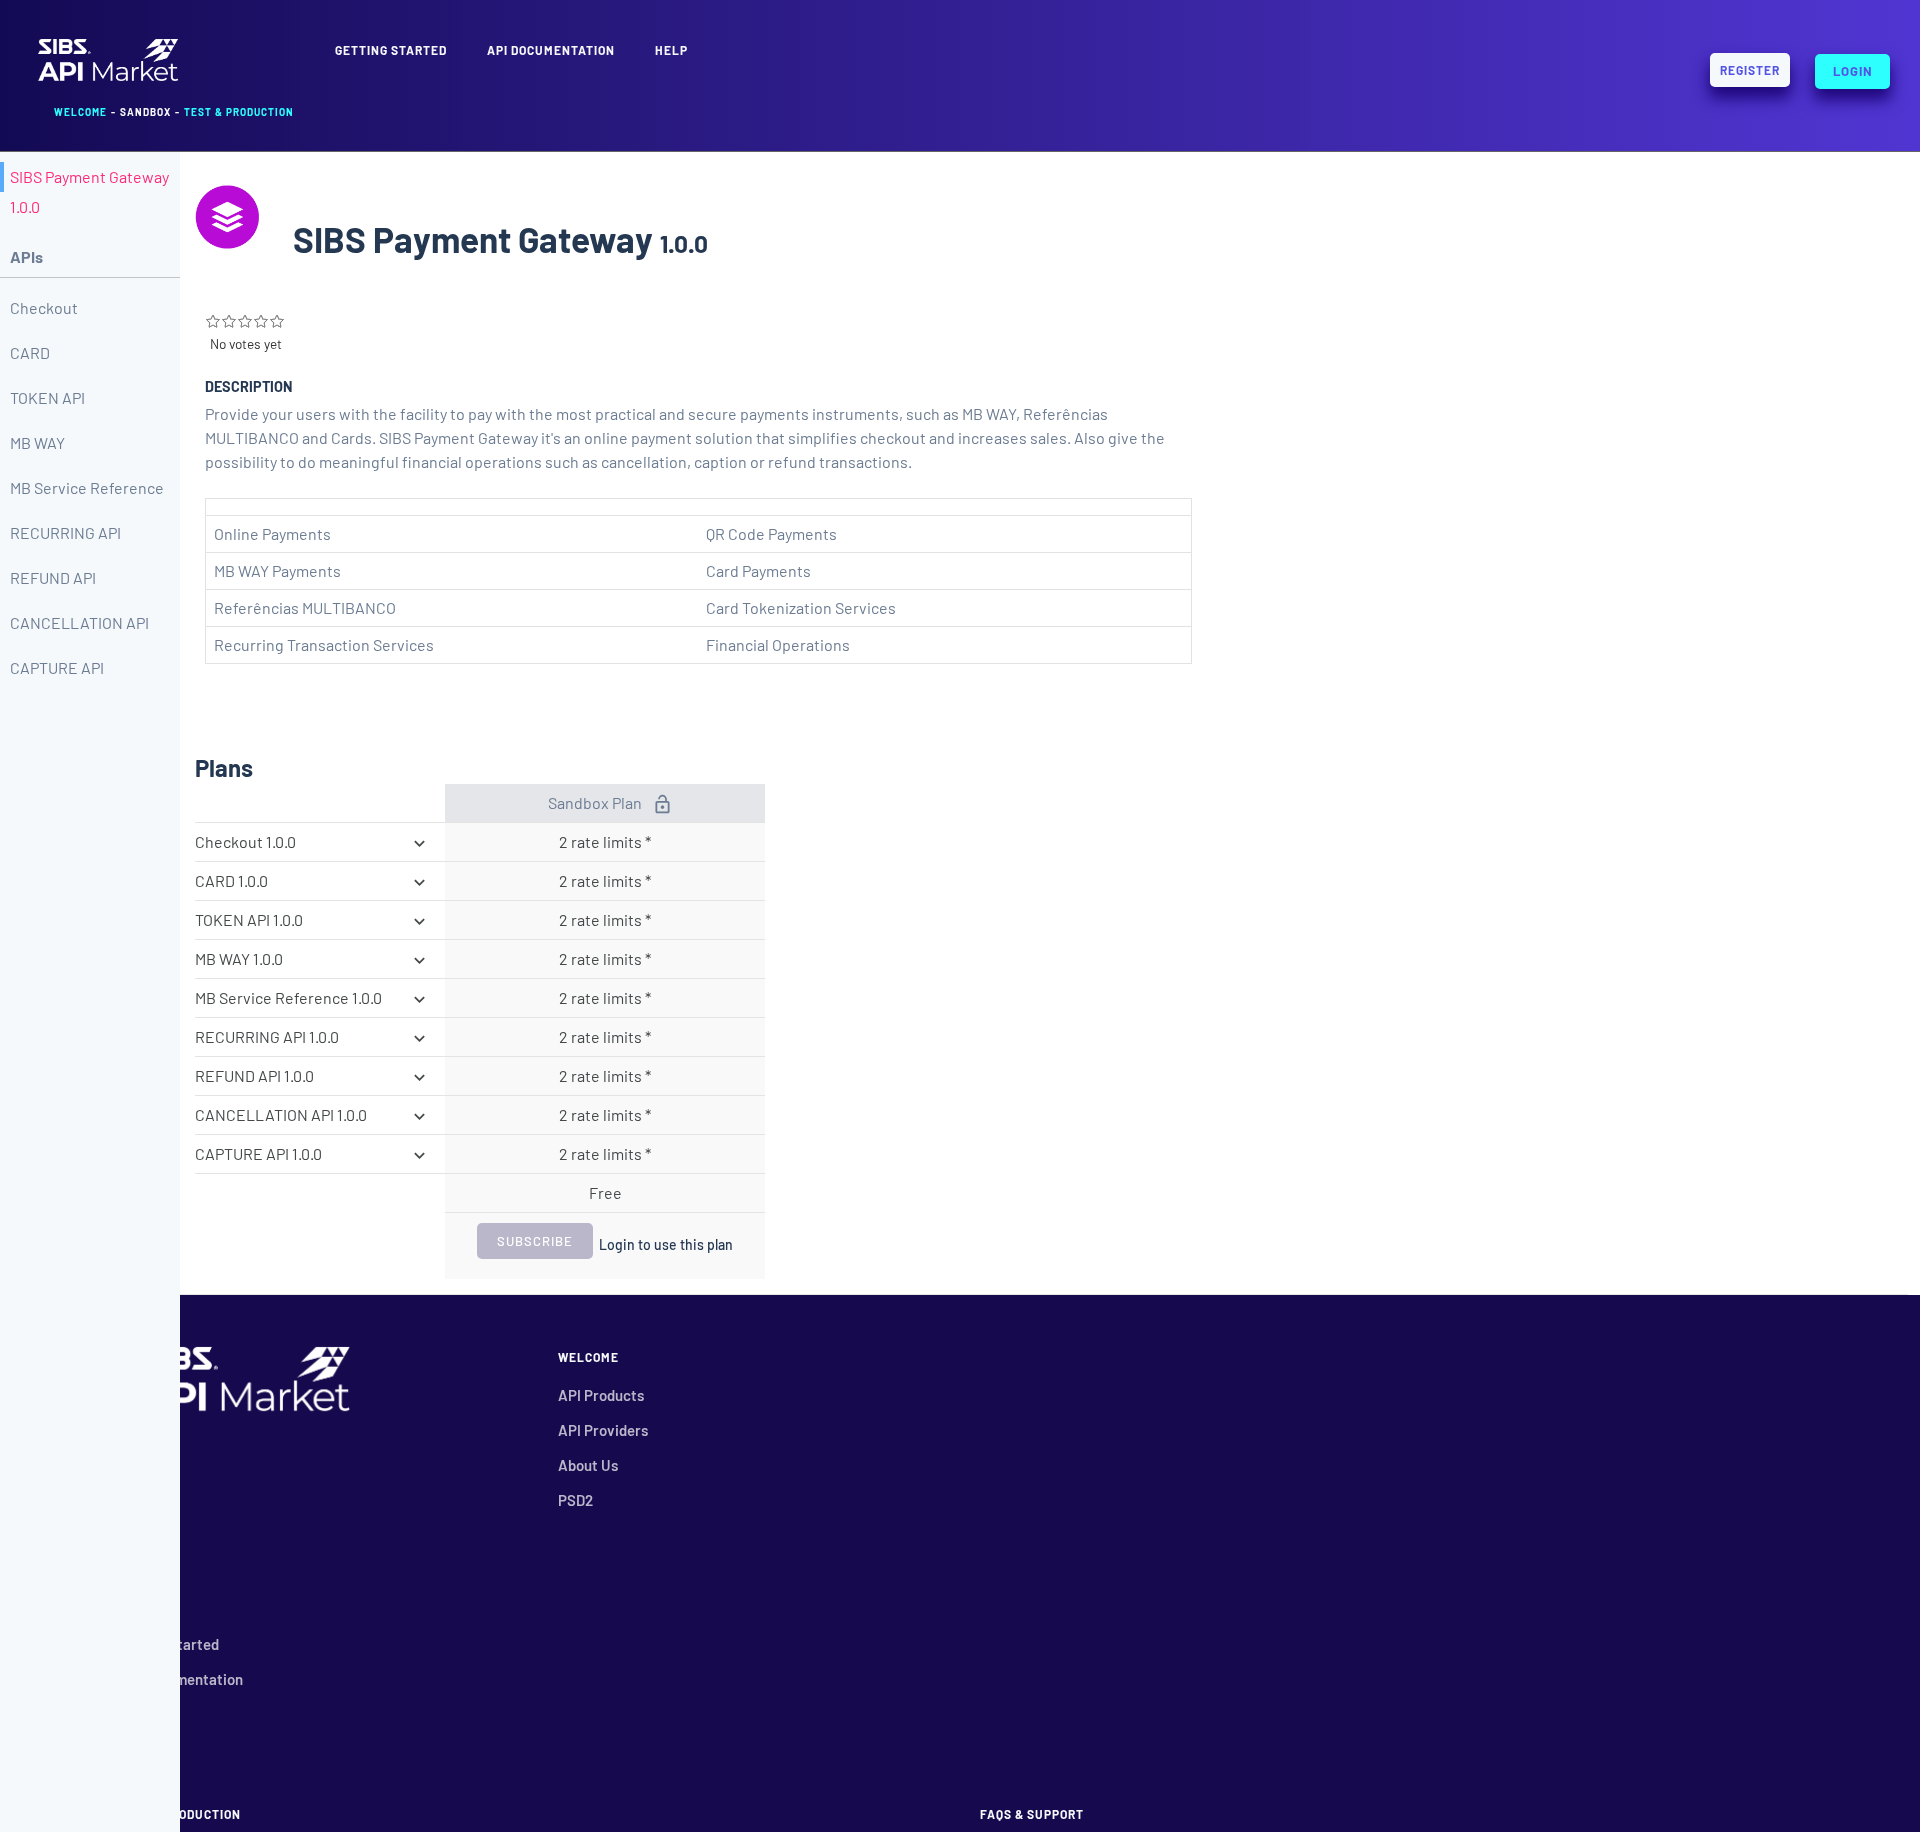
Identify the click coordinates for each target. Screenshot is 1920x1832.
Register (1750, 70)
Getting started (391, 50)
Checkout (44, 307)
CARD (30, 352)
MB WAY (37, 442)
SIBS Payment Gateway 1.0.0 (89, 191)
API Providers (603, 1430)
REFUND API (53, 577)
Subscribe (535, 1241)
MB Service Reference (87, 487)
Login (1853, 67)
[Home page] (108, 78)
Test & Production (239, 112)
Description (248, 386)
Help (671, 50)
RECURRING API (65, 532)
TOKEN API (47, 397)
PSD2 (575, 1500)
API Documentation (551, 50)
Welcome (80, 112)
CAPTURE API (57, 667)
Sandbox (145, 112)
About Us (588, 1465)
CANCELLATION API (79, 622)
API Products (601, 1395)
